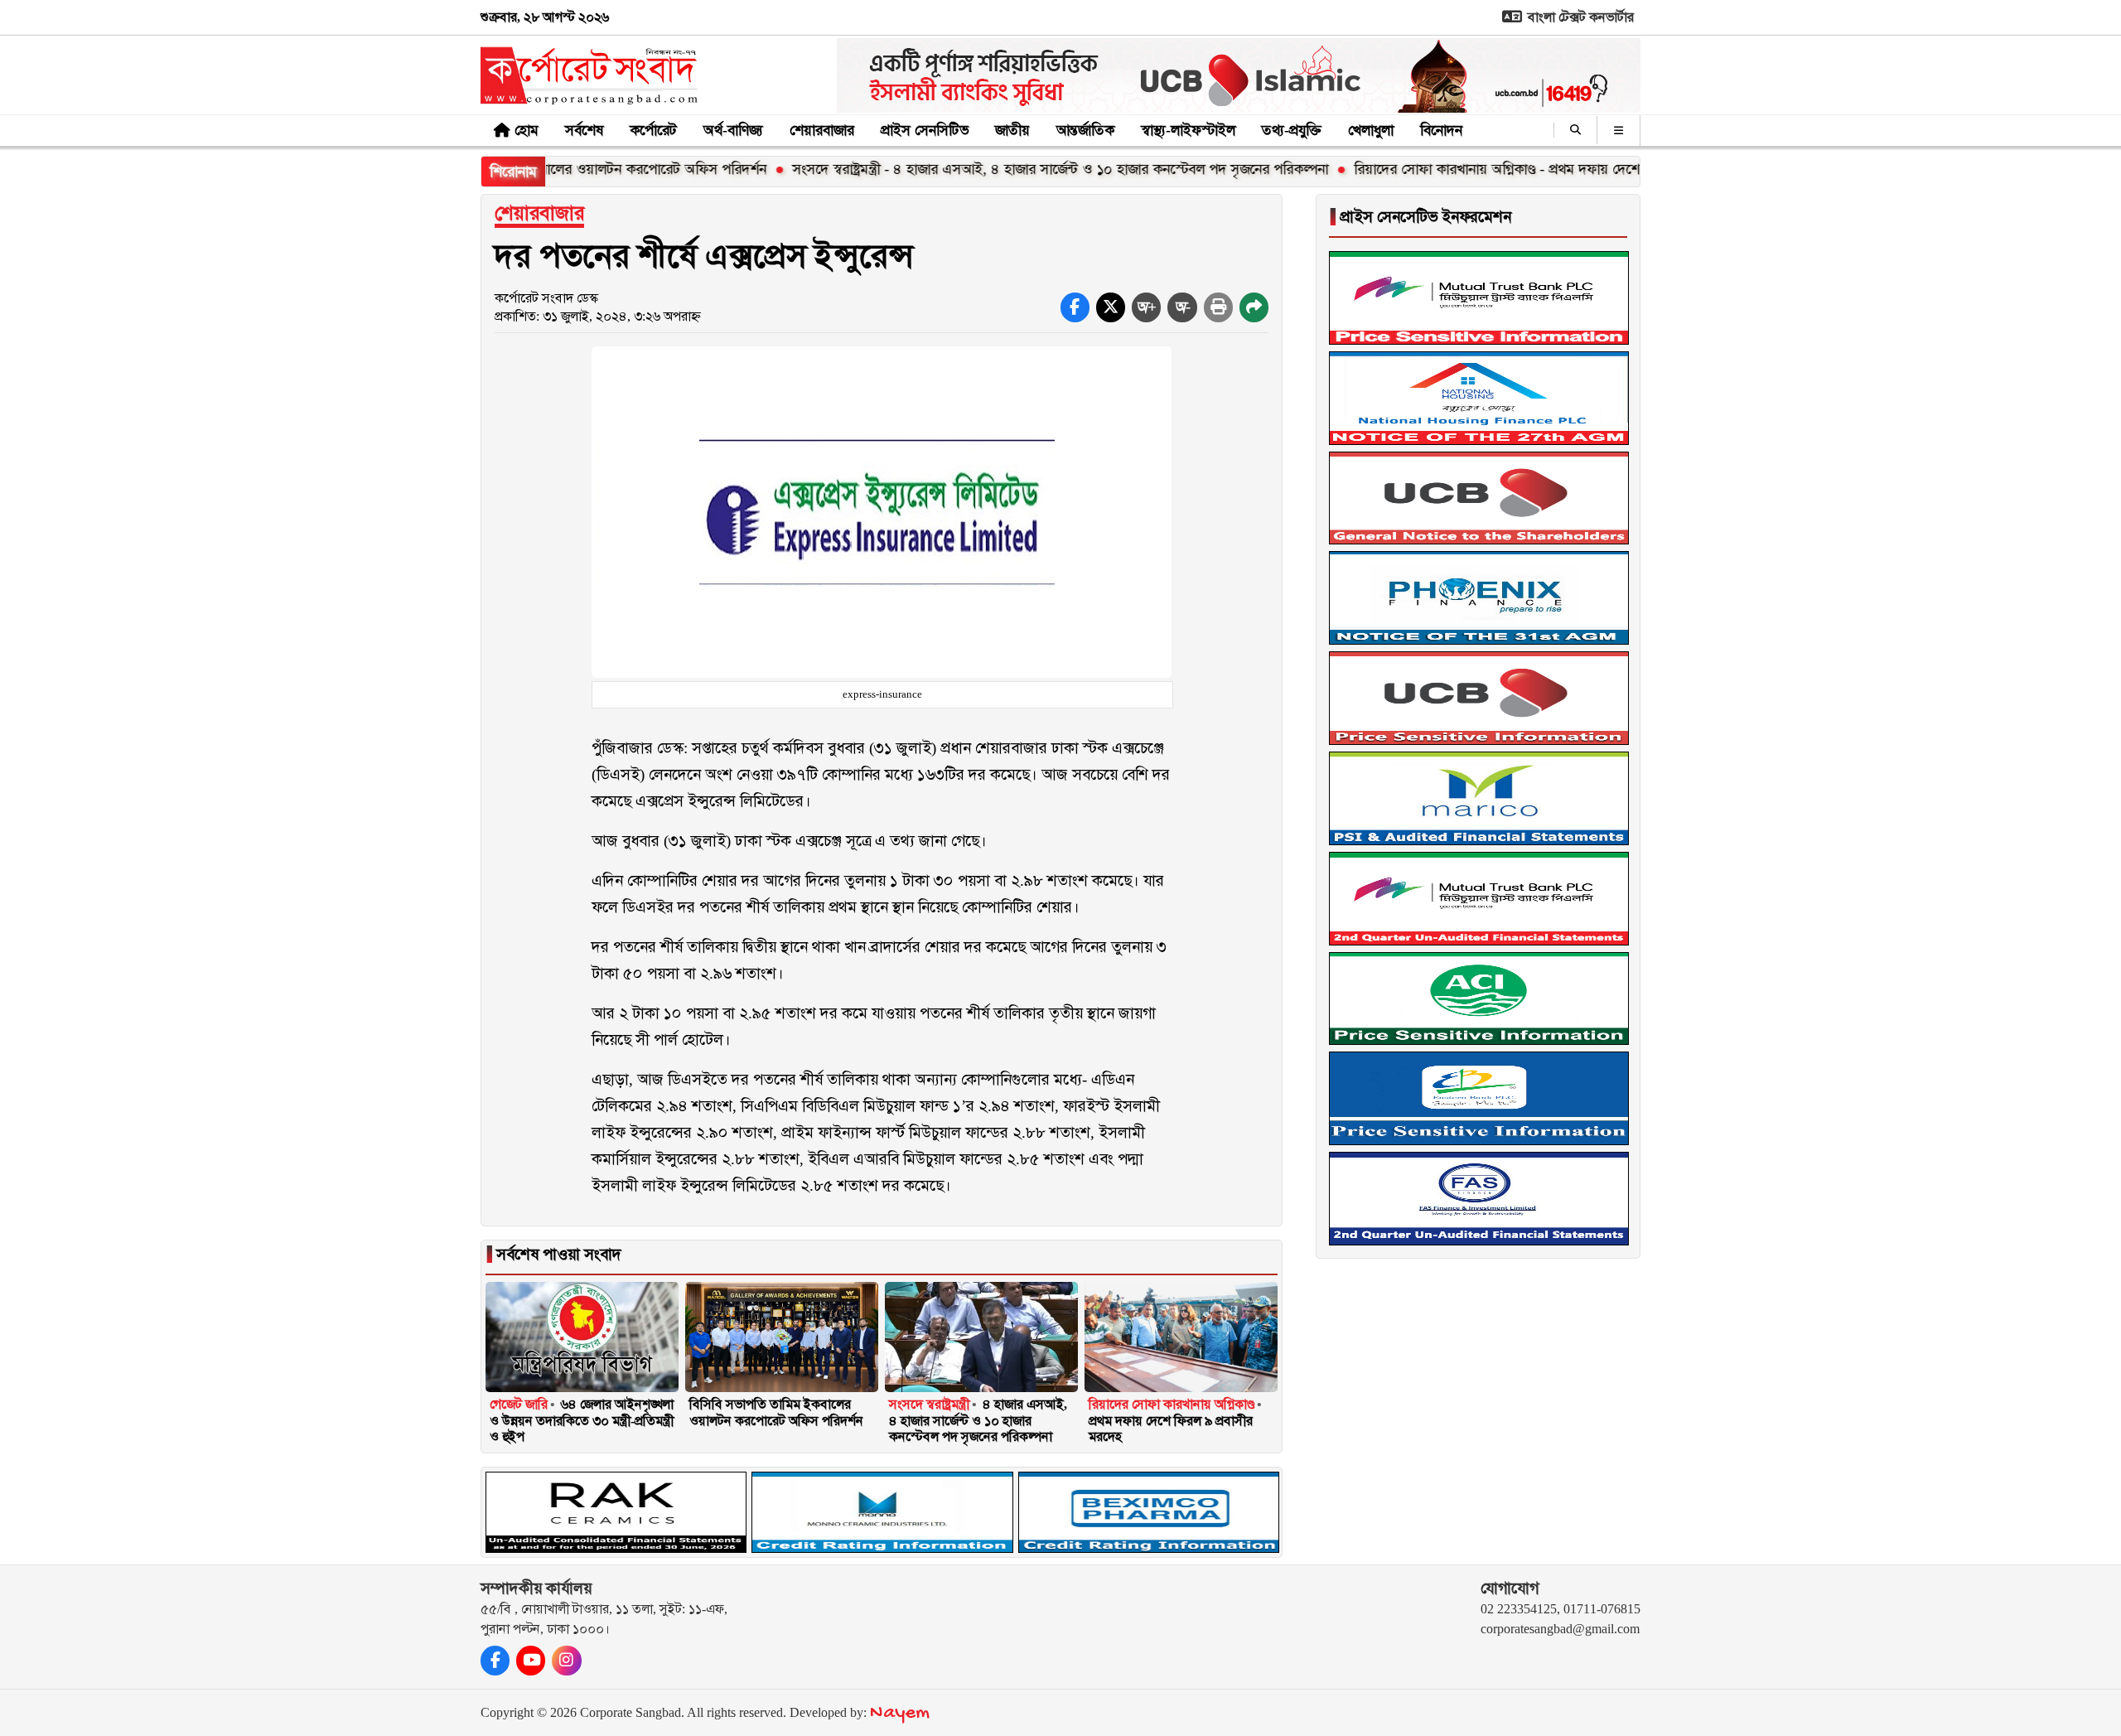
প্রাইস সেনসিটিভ (925, 130)
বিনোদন (1441, 130)
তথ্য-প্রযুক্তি (1292, 130)
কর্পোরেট (653, 130)
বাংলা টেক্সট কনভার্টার (1579, 17)
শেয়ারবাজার (822, 130)
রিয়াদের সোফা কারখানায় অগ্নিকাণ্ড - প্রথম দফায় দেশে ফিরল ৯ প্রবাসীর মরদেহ (1492, 169)
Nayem (900, 1713)
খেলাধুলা (1371, 130)
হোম (527, 130)
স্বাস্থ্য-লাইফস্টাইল (1188, 130)
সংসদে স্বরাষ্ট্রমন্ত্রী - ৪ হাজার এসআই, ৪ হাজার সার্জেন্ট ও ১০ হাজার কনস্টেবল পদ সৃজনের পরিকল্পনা (990, 169)
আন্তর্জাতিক (1085, 130)
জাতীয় (1012, 130)
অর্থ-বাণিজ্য (733, 130)
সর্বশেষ (584, 130)
